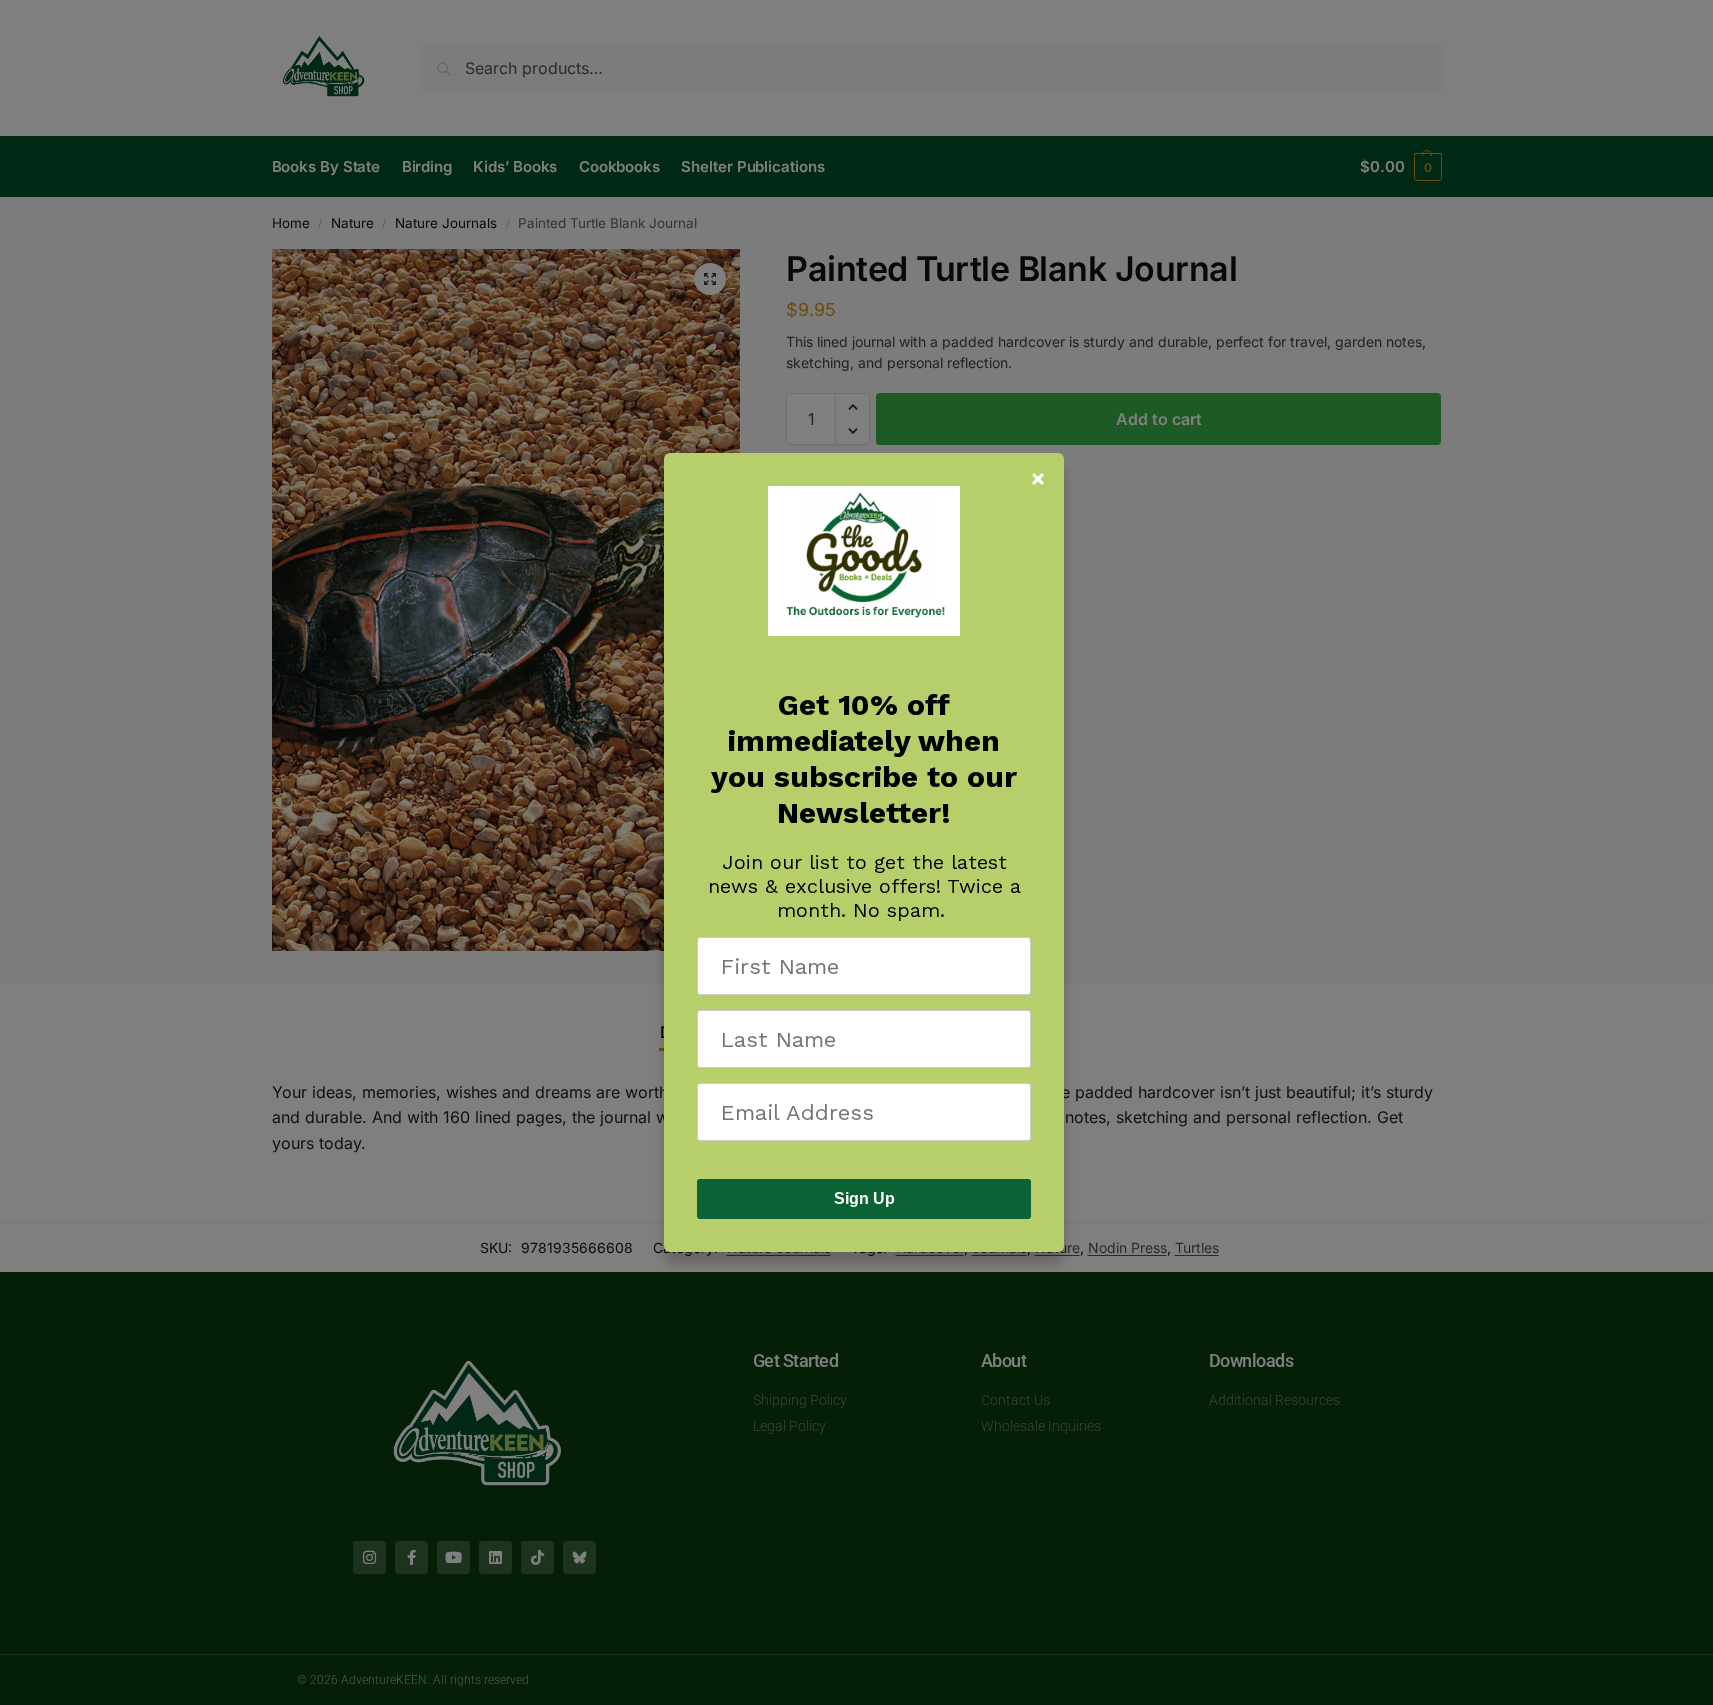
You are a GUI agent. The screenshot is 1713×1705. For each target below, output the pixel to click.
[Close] (1038, 479)
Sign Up (864, 1198)
